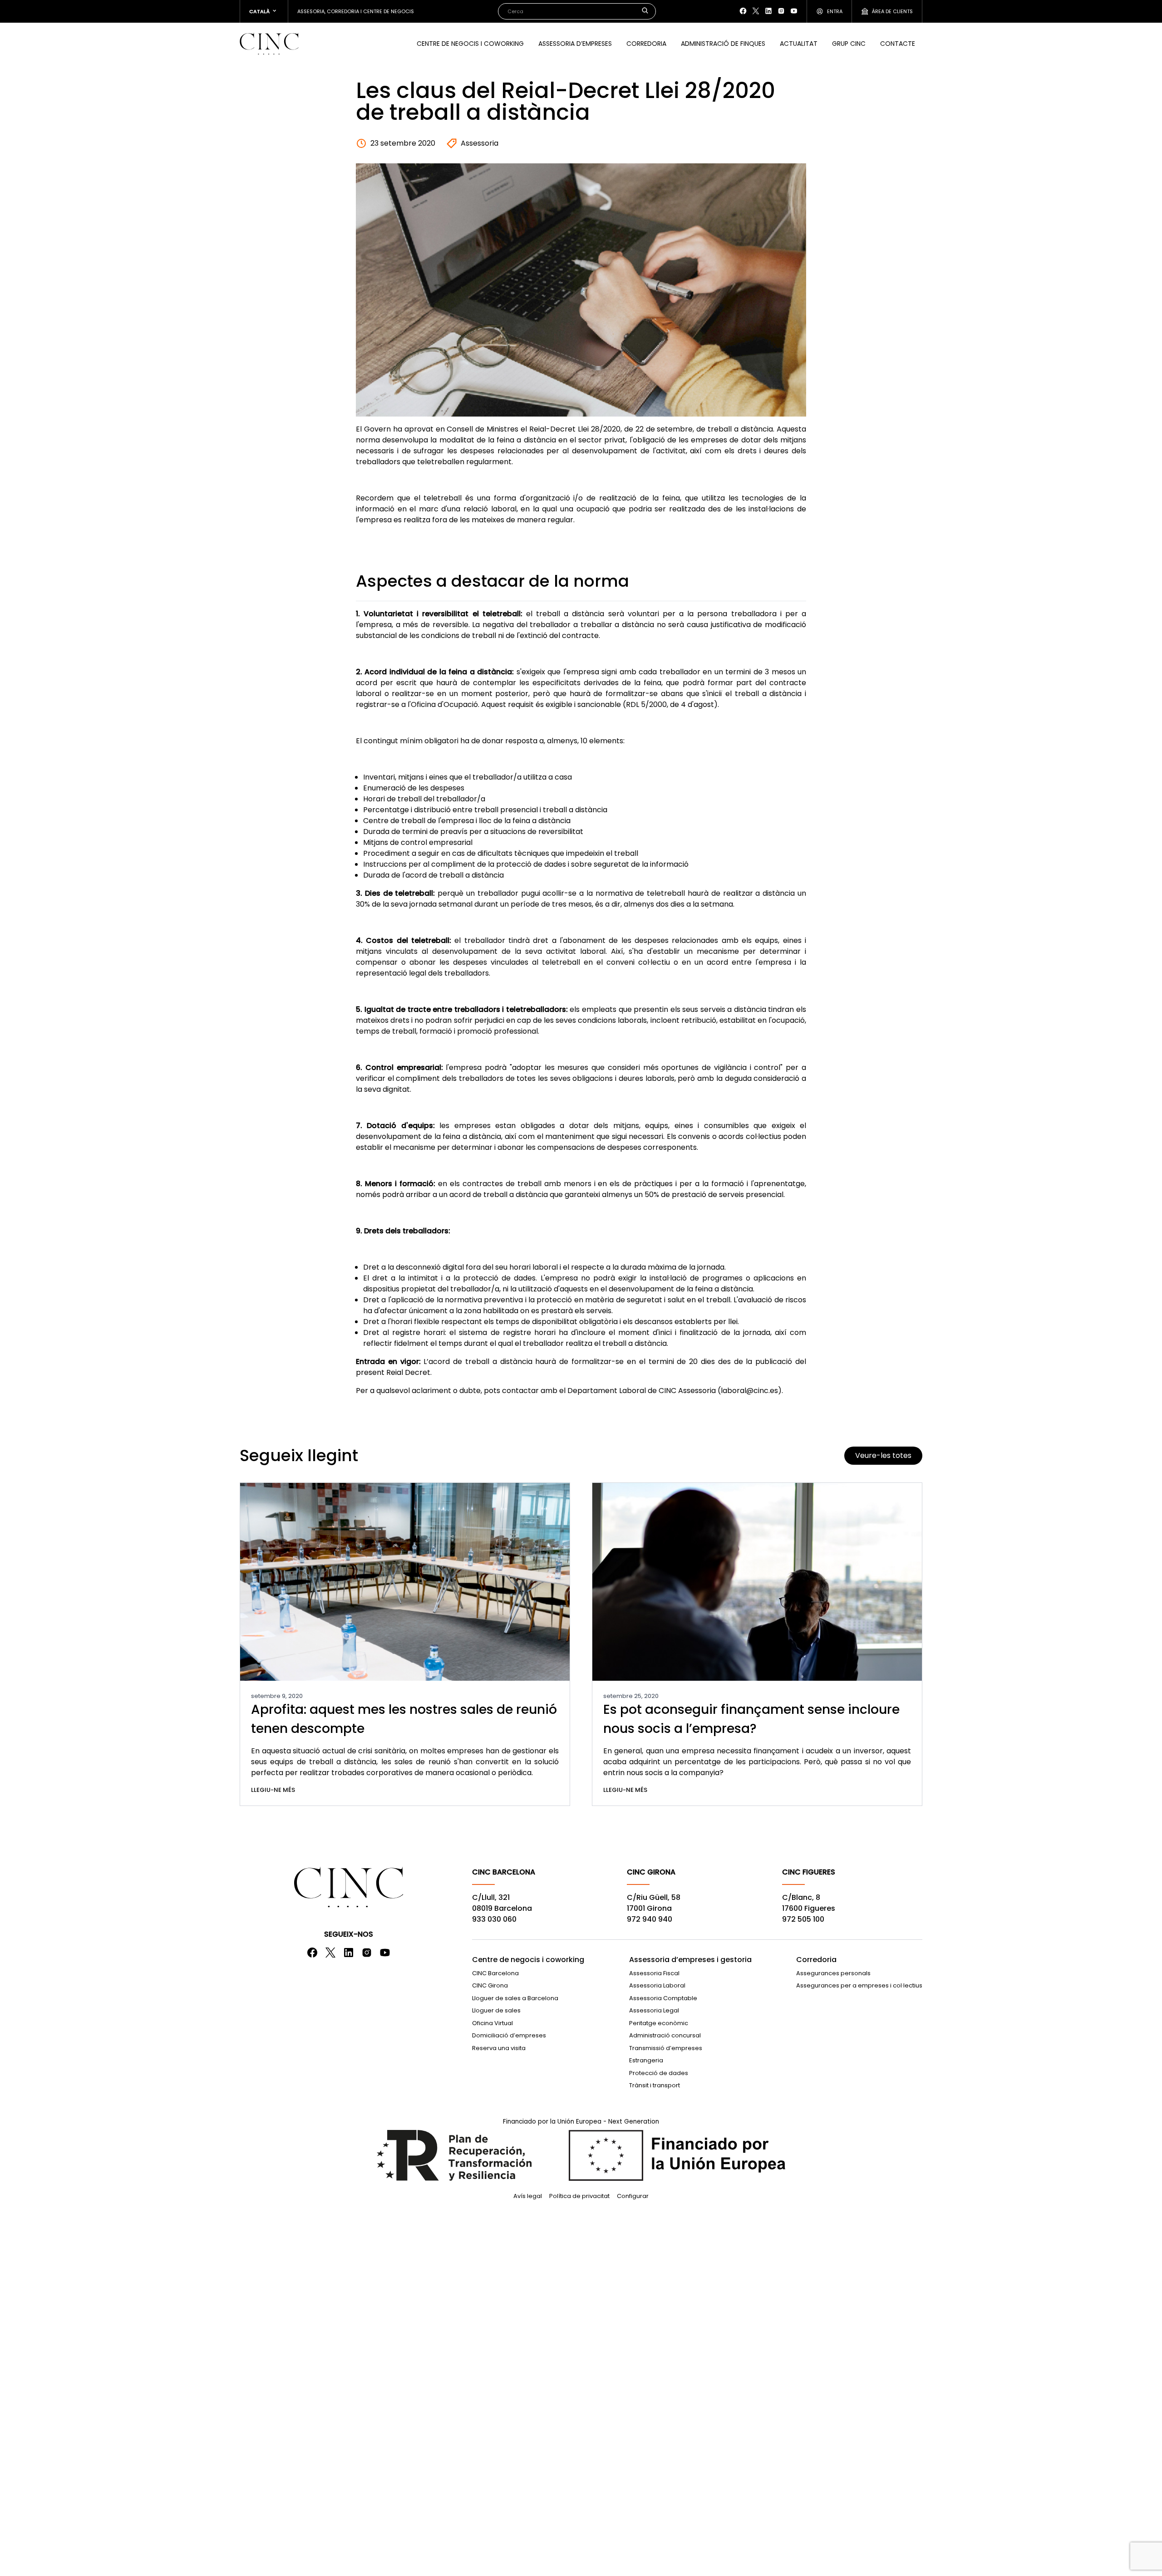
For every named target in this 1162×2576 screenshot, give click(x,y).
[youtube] (794, 11)
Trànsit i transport (655, 2085)
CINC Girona (490, 1985)
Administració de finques (723, 44)
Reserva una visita (499, 2048)
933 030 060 (494, 1919)
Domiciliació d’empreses (509, 2035)
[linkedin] (768, 11)
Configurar (633, 2196)
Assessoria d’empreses (575, 44)
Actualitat (799, 44)
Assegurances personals (833, 1973)
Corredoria (646, 44)
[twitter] (756, 11)
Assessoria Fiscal (654, 1973)
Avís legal (528, 2196)
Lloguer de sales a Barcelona (515, 1998)
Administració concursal (665, 2035)
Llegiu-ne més (273, 1790)
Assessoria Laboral (657, 1985)
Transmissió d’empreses (666, 2048)
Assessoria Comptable (663, 1998)
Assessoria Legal (654, 2010)
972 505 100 (803, 1919)
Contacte (898, 44)
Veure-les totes (883, 1455)
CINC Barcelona (495, 1973)
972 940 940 (650, 1919)
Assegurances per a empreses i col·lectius (859, 1985)
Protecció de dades (659, 2073)
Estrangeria (646, 2060)
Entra (835, 11)
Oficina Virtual (492, 2023)
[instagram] (781, 11)
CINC (269, 44)
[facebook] (743, 11)
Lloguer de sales (496, 2010)
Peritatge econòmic (659, 2023)
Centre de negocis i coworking (470, 44)
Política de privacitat (579, 2196)
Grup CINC (849, 44)
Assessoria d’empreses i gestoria (690, 1960)
